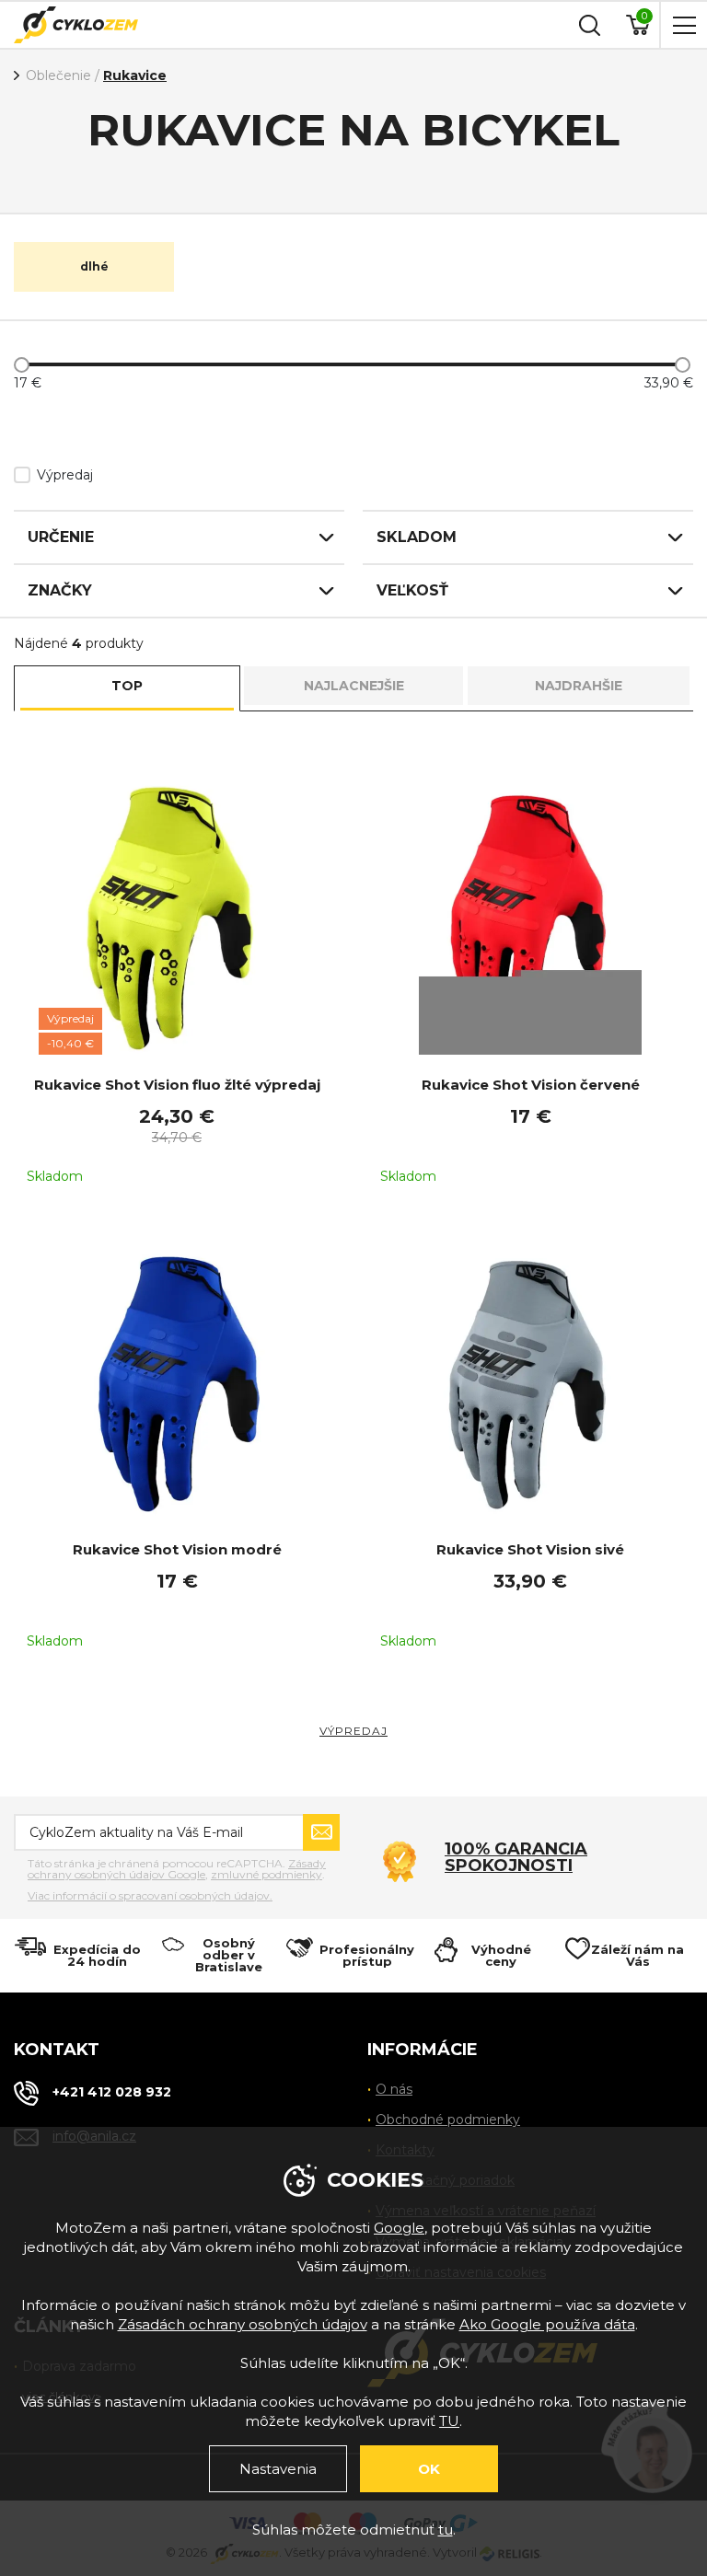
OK (429, 2469)
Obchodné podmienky (448, 2120)
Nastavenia (278, 2469)
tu (446, 2530)
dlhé (94, 266)
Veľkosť (412, 590)
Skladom (417, 537)
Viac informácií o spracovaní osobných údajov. (150, 1896)
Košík (644, 16)
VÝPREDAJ (353, 1731)
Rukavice (135, 75)
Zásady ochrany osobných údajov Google (177, 1869)
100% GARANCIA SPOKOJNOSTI (516, 1857)
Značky (60, 590)
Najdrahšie (579, 686)
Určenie (61, 537)
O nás (394, 2089)
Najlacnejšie (354, 686)
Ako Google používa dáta (547, 2324)
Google (399, 2228)
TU (449, 2421)
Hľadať (587, 25)
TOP (127, 686)
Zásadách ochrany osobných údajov (243, 2324)
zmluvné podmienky (267, 1874)
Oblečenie (58, 75)
